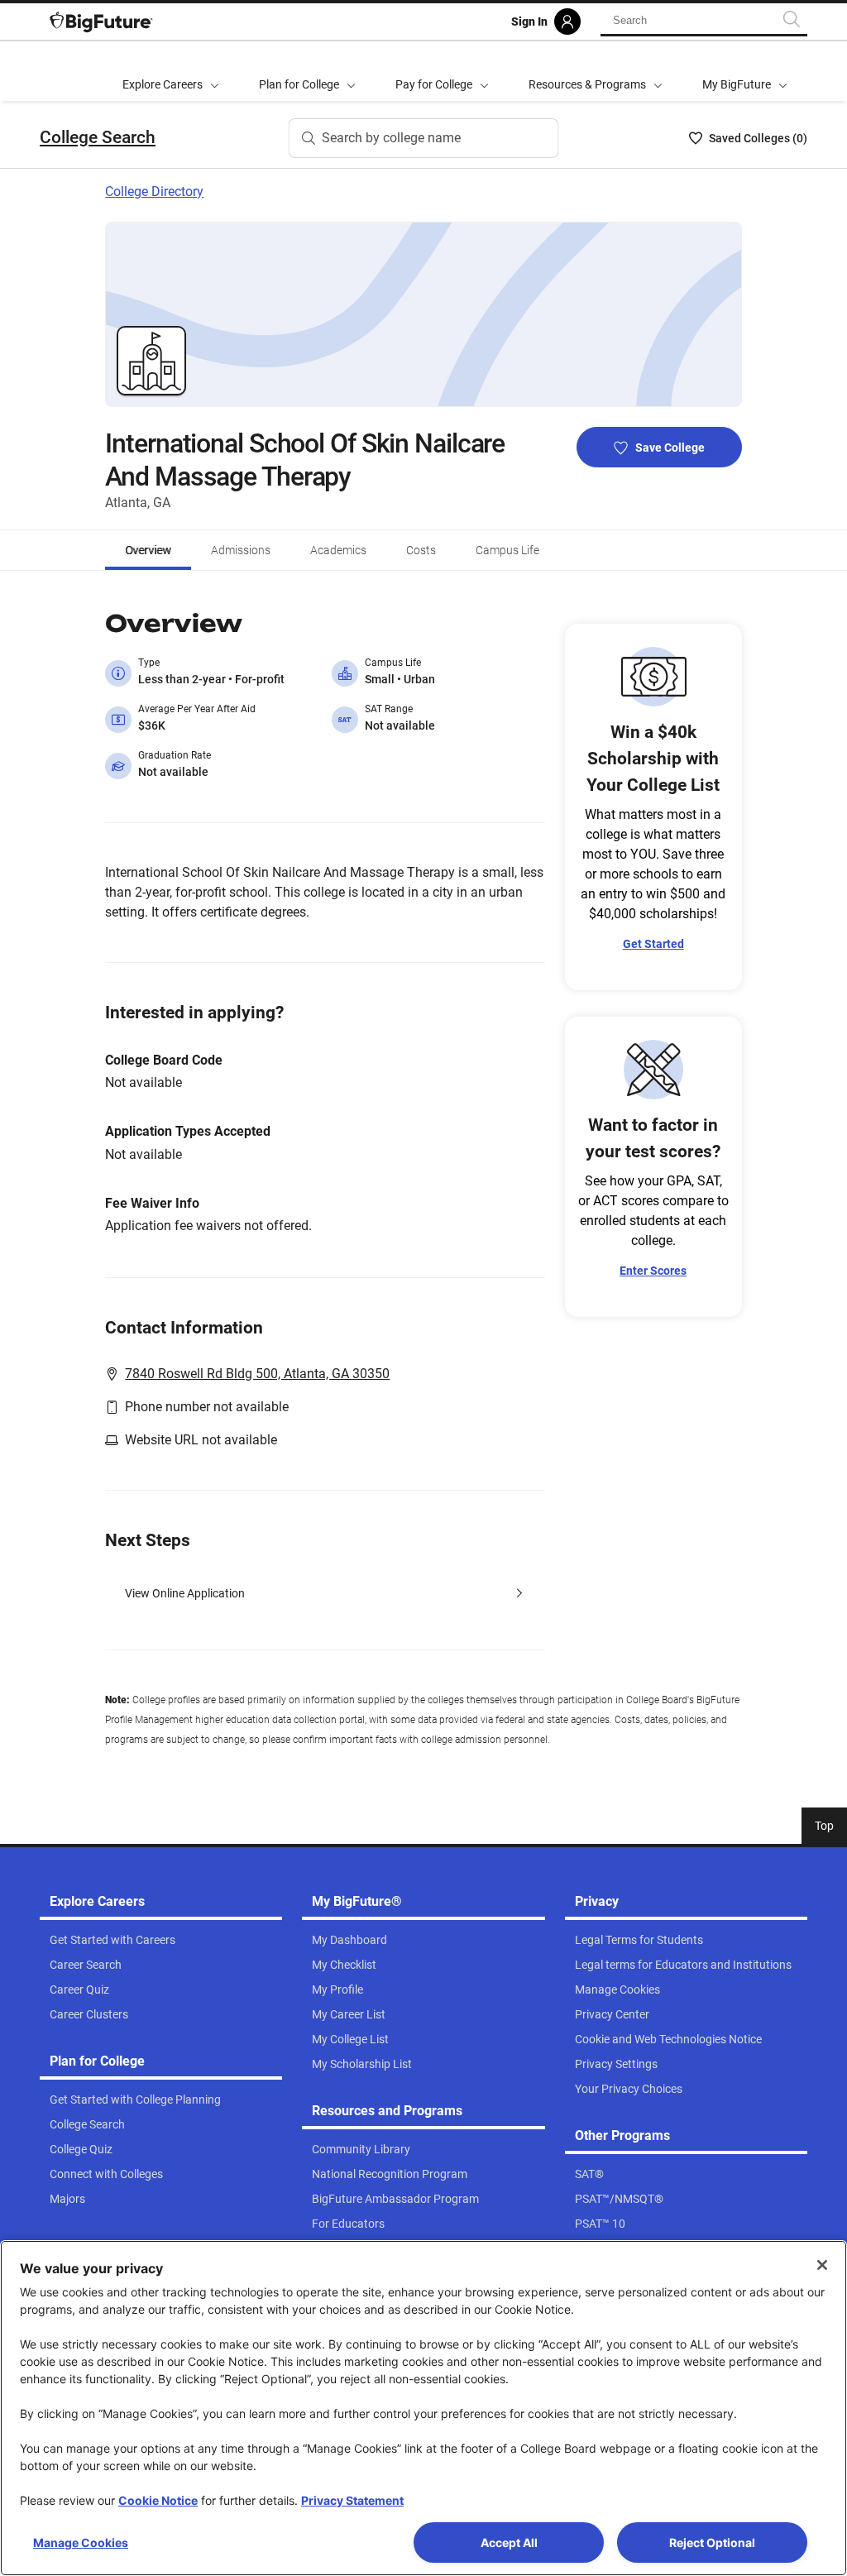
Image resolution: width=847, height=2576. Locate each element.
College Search (98, 137)
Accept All (509, 2542)
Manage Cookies (81, 2542)
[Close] (822, 2265)
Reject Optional (712, 2542)
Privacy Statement (352, 2500)
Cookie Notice (158, 2500)
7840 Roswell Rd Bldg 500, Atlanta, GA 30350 (257, 1374)
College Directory (154, 192)
